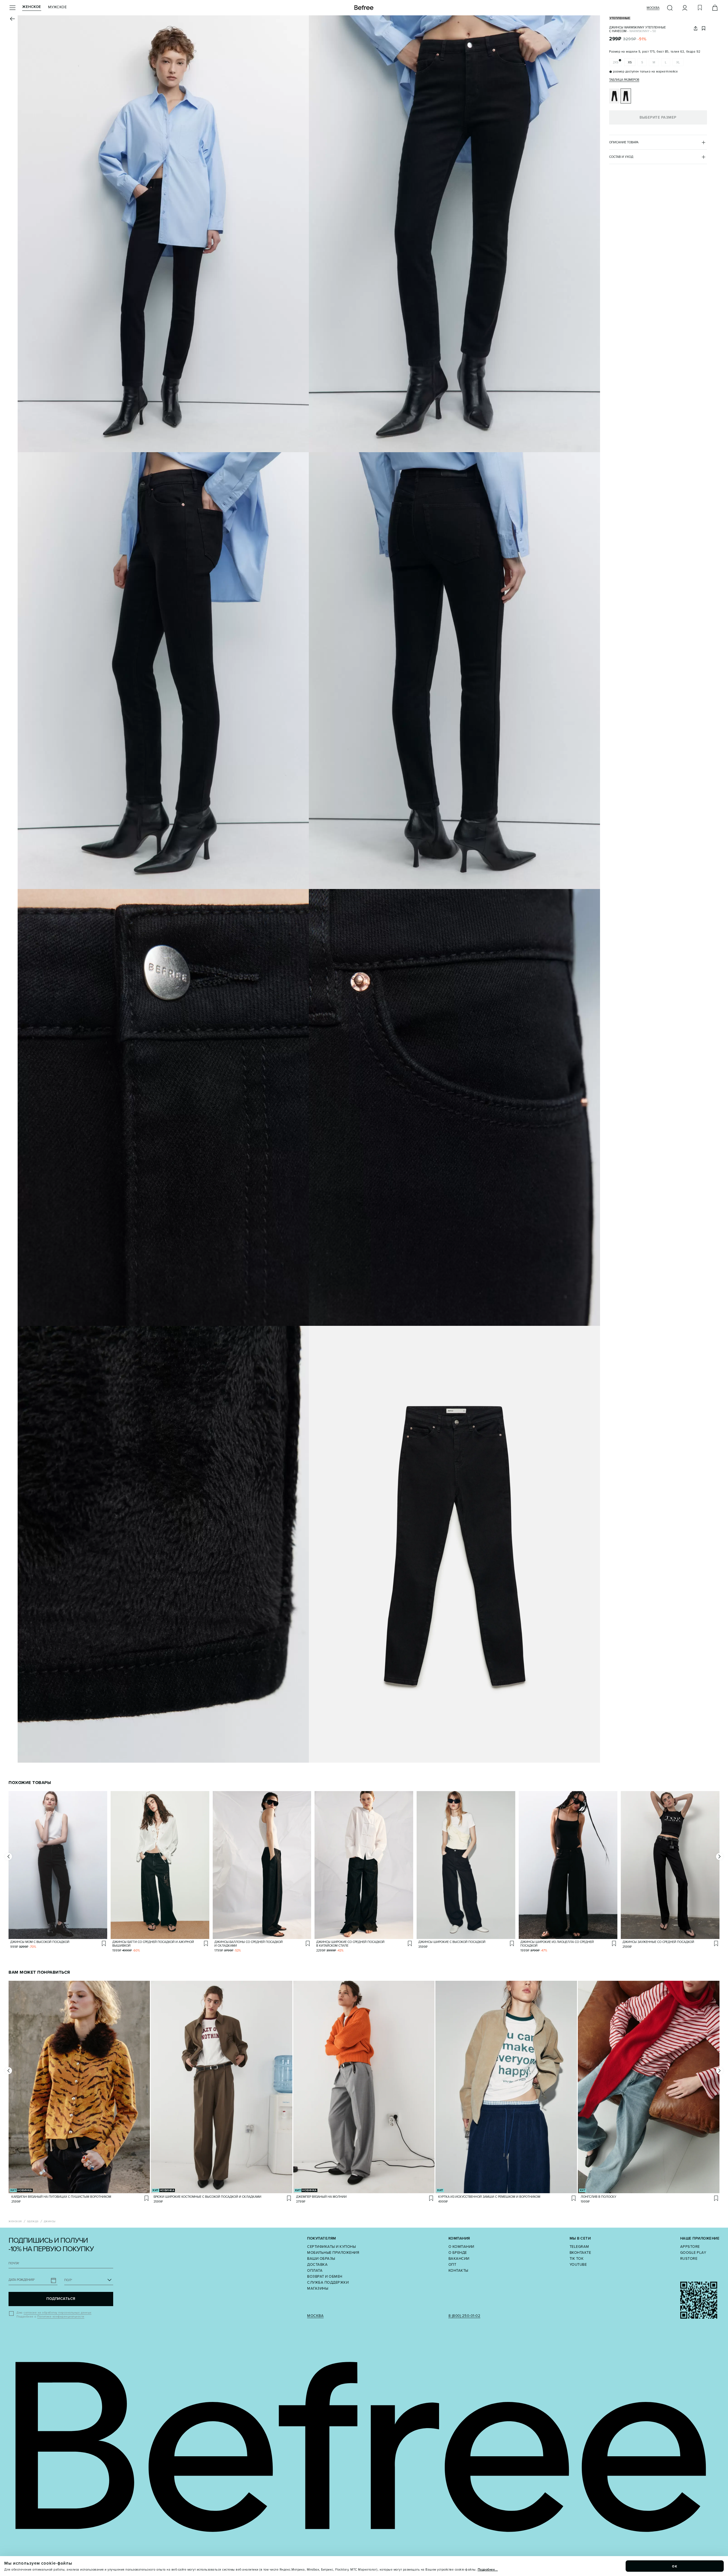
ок (675, 2566)
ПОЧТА (14, 2263)
